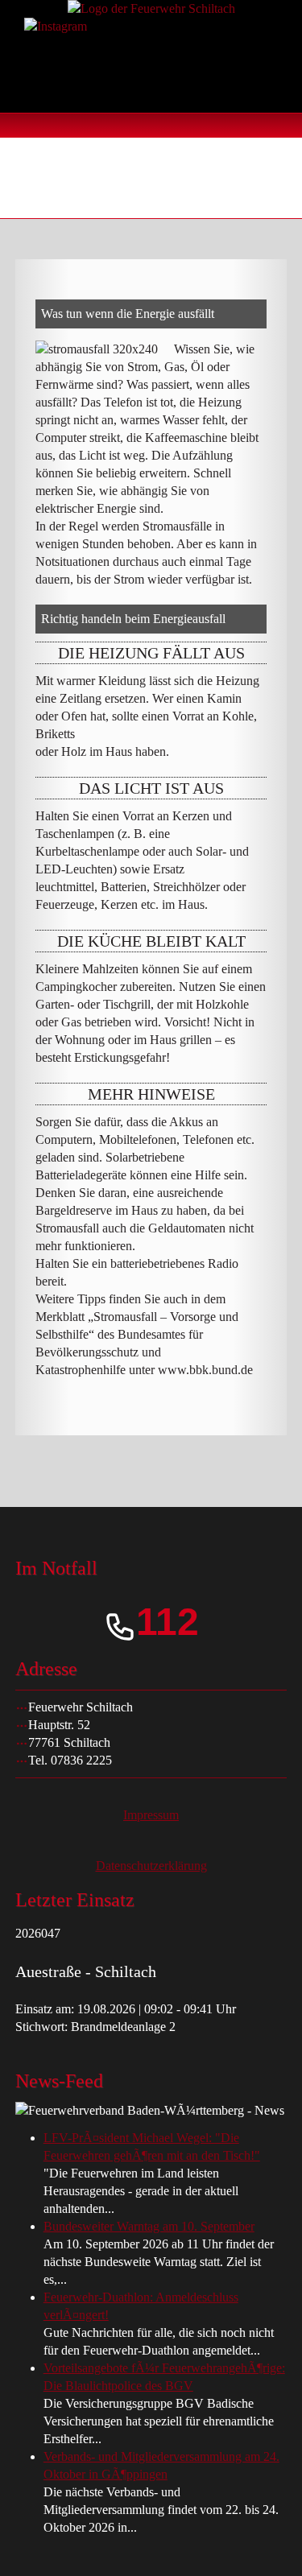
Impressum (151, 1815)
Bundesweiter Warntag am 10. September (149, 2226)
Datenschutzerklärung (151, 1866)
